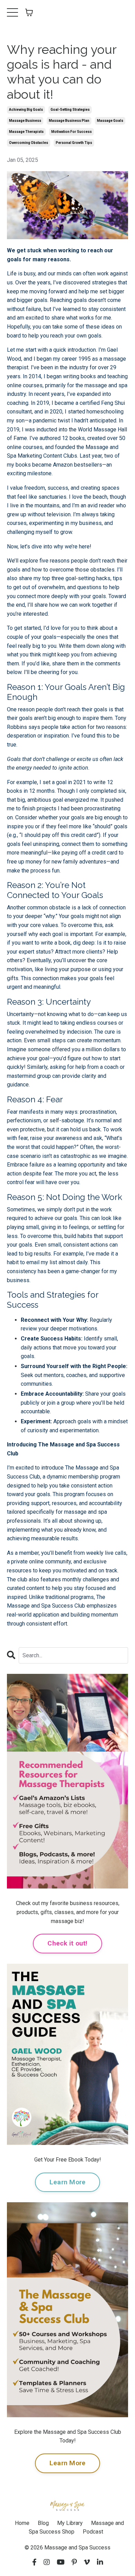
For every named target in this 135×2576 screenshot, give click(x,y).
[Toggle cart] (29, 12)
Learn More (68, 2182)
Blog (43, 2523)
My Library (70, 2523)
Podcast (93, 2532)
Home (22, 2523)
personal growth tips (74, 143)
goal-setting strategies (70, 110)
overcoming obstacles (29, 143)
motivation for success (71, 132)
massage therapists (26, 132)
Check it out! (67, 1943)
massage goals (110, 121)
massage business (25, 121)
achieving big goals (26, 110)
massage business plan (69, 121)
